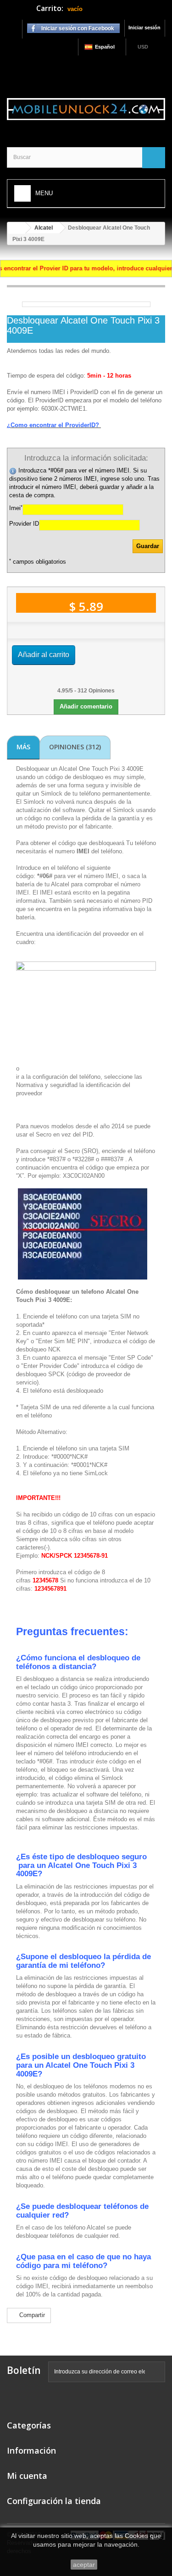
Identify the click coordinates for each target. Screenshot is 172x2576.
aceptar (84, 2565)
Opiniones (75, 747)
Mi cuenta (27, 2476)
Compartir (31, 2315)
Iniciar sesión (144, 27)
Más (23, 747)
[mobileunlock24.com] (86, 109)
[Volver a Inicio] (17, 228)
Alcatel (44, 228)
